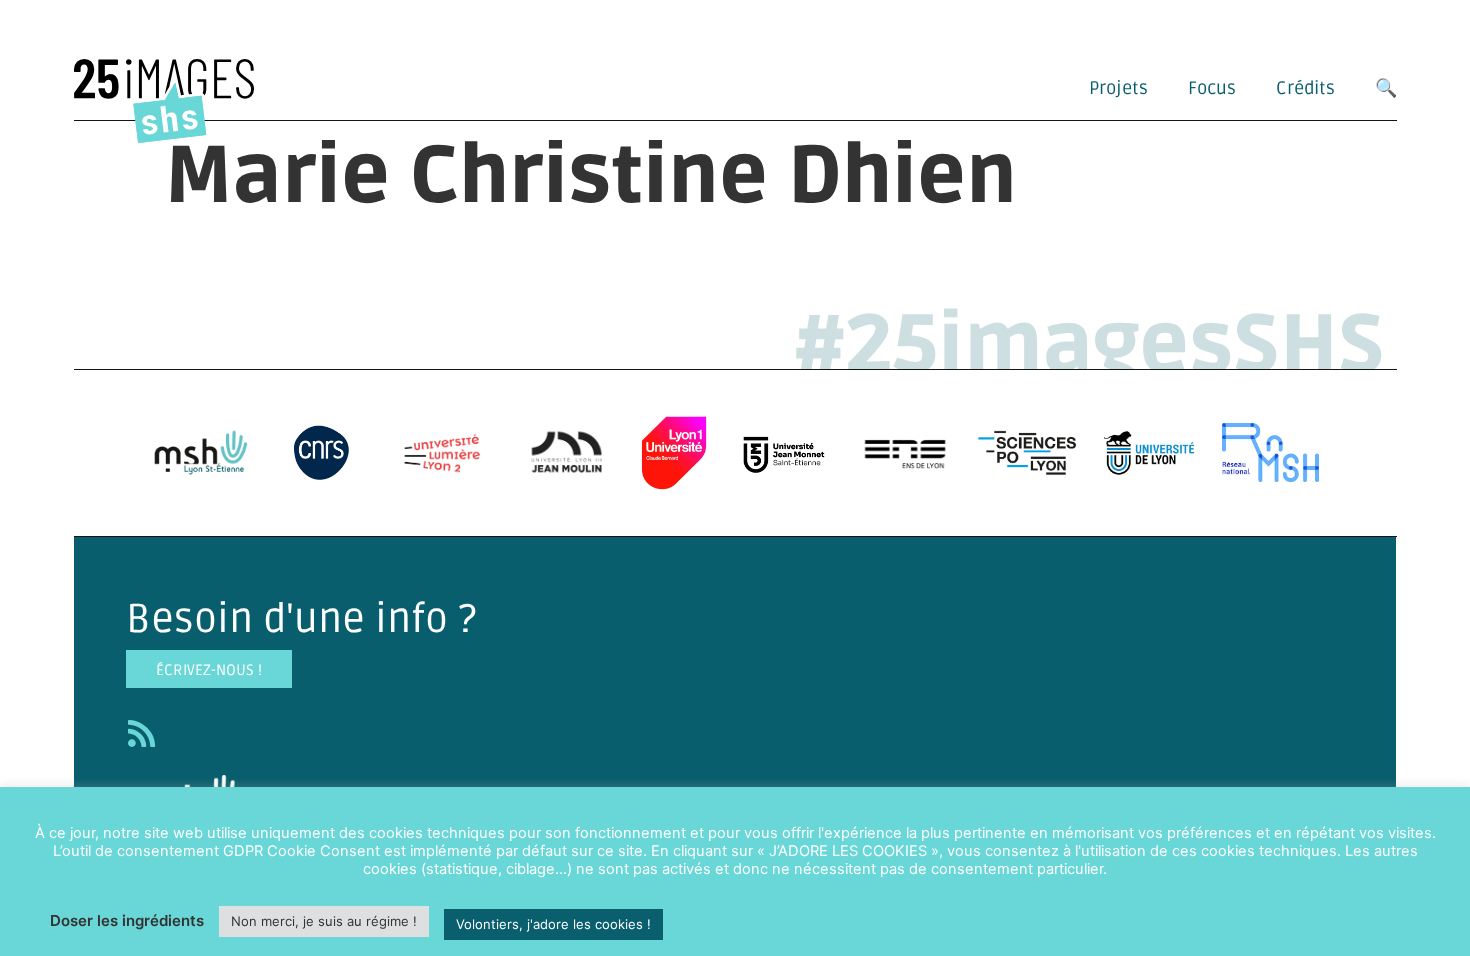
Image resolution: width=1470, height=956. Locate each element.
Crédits (1305, 88)
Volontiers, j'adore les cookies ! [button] (553, 924)
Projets (1118, 88)
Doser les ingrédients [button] (127, 920)
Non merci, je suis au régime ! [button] (324, 921)
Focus (1212, 88)
